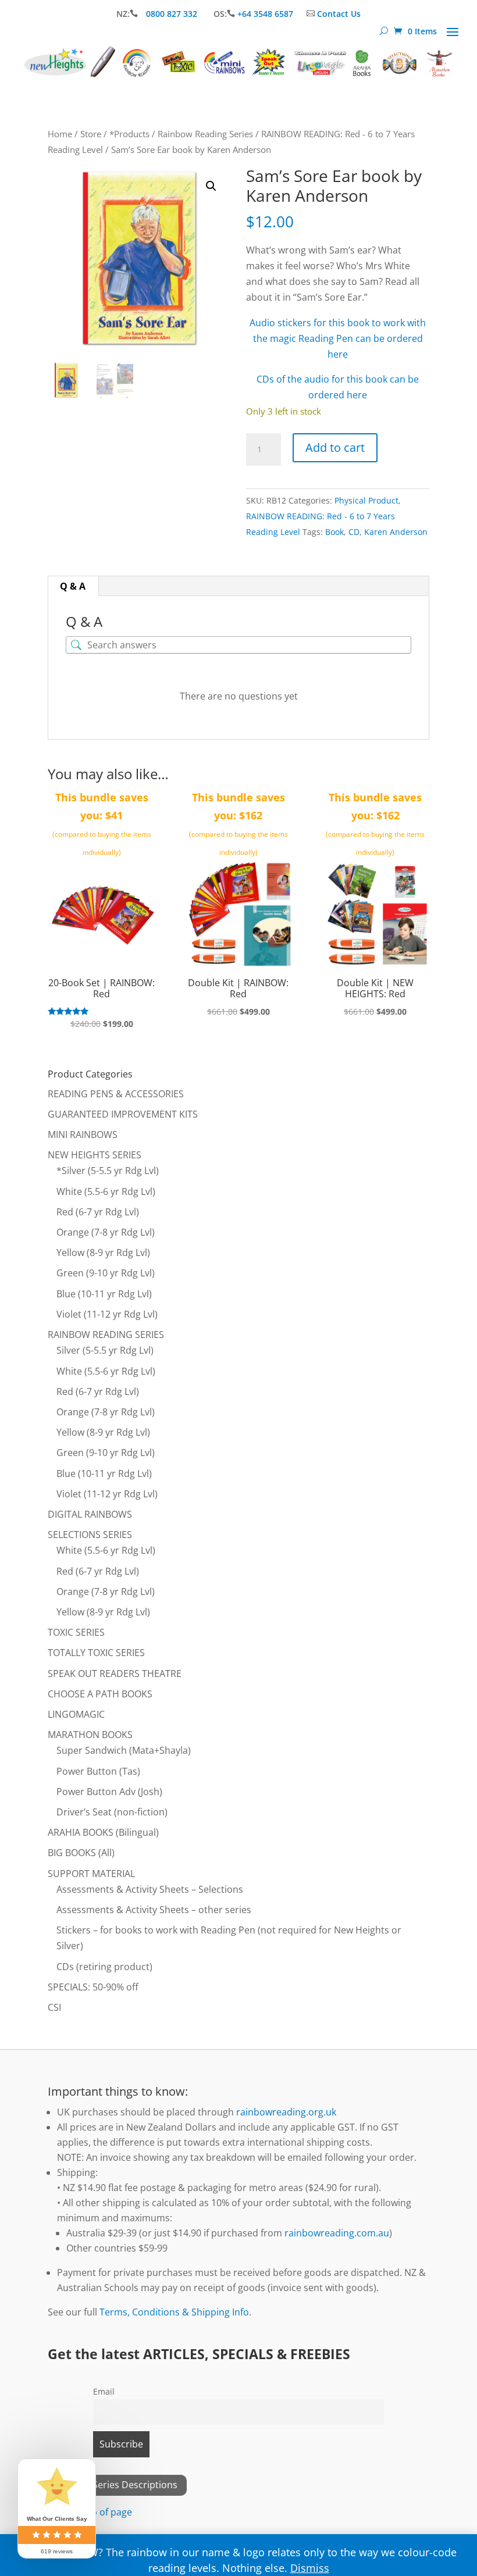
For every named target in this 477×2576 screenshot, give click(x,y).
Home (60, 134)
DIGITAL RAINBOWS (90, 1514)
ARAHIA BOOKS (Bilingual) (103, 1832)
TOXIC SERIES (76, 1632)
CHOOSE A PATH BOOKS (100, 1694)
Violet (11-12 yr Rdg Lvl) (107, 1314)
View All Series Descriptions (117, 2485)
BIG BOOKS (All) (81, 1853)
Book (334, 532)
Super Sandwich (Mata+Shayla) (124, 1750)
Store (91, 134)
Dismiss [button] (310, 2568)
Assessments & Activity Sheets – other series (154, 1910)
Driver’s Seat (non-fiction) (112, 1812)
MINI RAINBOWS (83, 1134)
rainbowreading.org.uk (286, 2112)
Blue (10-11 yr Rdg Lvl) (104, 1294)
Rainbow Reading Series (205, 134)
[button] (211, 186)
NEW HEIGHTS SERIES (95, 1155)
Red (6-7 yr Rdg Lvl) (98, 1212)
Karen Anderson (396, 532)
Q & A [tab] (73, 586)
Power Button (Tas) (98, 1771)
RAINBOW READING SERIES (106, 1335)
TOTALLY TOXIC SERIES (96, 1653)
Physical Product (366, 500)
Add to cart (335, 447)
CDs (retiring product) (104, 1967)
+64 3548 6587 (265, 14)
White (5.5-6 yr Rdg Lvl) (106, 1191)
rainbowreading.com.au (337, 2233)
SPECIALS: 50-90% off (93, 1987)
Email (104, 2391)
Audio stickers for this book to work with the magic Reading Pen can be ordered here (338, 338)
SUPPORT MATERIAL (91, 1874)
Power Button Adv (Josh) (109, 1792)
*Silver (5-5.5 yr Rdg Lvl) (108, 1171)
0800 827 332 (173, 14)
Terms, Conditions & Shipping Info (174, 2312)
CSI (54, 2007)
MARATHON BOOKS (90, 1735)
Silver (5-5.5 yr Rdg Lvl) (105, 1350)
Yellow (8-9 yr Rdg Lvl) (103, 1253)
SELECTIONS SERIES (90, 1535)
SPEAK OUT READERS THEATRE (115, 1674)
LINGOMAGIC (76, 1714)
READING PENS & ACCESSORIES (116, 1094)
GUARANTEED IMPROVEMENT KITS (123, 1114)
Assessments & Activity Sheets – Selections (150, 1889)
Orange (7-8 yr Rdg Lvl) (106, 1232)
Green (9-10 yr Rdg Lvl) (106, 1273)
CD (354, 532)
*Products (129, 134)
